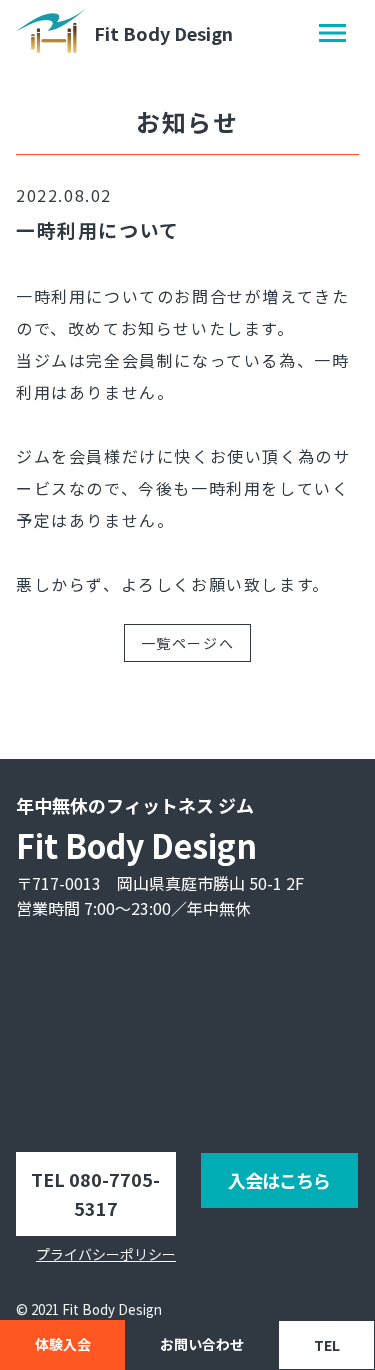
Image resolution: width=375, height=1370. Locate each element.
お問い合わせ (202, 1344)
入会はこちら (279, 1180)
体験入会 (63, 1344)
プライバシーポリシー (106, 1254)
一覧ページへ (188, 643)
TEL (327, 1345)
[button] (332, 33)
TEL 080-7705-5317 (95, 1193)
